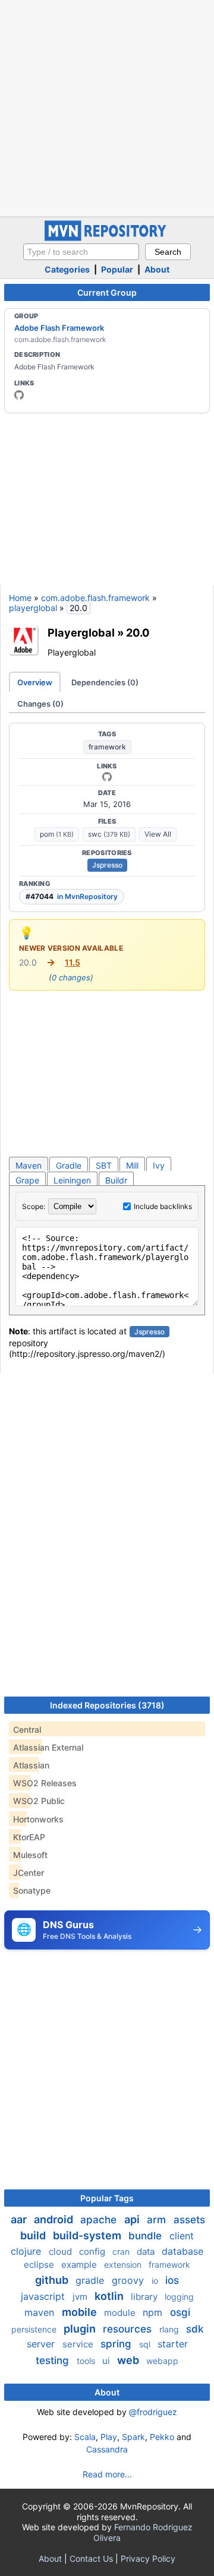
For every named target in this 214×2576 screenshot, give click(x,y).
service (79, 2344)
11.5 (73, 962)
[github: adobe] (19, 395)
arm (158, 2220)
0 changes (71, 977)
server (42, 2344)
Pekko (162, 2437)
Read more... (107, 2474)
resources (129, 2329)
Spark (133, 2437)
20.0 (138, 632)
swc (109, 834)
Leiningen (72, 1180)
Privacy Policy (148, 2558)
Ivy (159, 1165)
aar (20, 2219)
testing (54, 2360)
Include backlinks (163, 1206)
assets (189, 2220)
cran (122, 2251)
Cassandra (107, 2449)
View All (158, 834)
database (182, 2251)
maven (41, 2312)
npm (154, 2312)
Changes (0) (40, 704)
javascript (44, 2296)
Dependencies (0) (105, 682)
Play (109, 2437)
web (129, 2360)
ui (107, 2361)
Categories (67, 269)
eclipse (40, 2265)
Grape (27, 1180)
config (93, 2251)
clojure (27, 2251)
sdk (195, 2329)
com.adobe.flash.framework (95, 598)
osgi (180, 2312)
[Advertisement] (107, 107)
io (156, 2281)
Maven (29, 1165)
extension (124, 2265)
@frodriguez (153, 2412)
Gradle (69, 1165)
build (34, 2235)
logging (179, 2297)
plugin (81, 2329)
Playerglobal (81, 632)
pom (57, 834)
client (182, 2236)
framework (107, 747)
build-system (88, 2235)
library (145, 2297)
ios (172, 2280)
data (147, 2251)
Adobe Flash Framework (59, 328)
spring (117, 2344)
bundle (147, 2236)
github (53, 2280)
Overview (35, 682)
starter (173, 2344)
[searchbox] (81, 252)
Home (20, 598)
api (133, 2219)
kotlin (110, 2296)
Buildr (116, 1180)
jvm (81, 2297)
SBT (104, 1165)
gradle (91, 2280)
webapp (162, 2361)
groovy (129, 2280)
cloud (62, 2251)
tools (87, 2361)
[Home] (107, 238)
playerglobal (33, 608)
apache (100, 2220)
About (157, 269)
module (121, 2313)
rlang (170, 2329)
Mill (132, 1165)
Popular (117, 269)
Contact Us (91, 2558)
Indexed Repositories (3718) (107, 1705)
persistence (35, 2329)
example (80, 2265)
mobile (81, 2312)
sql (146, 2344)
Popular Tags (107, 2198)
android (55, 2219)
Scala (85, 2437)
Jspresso (107, 865)
